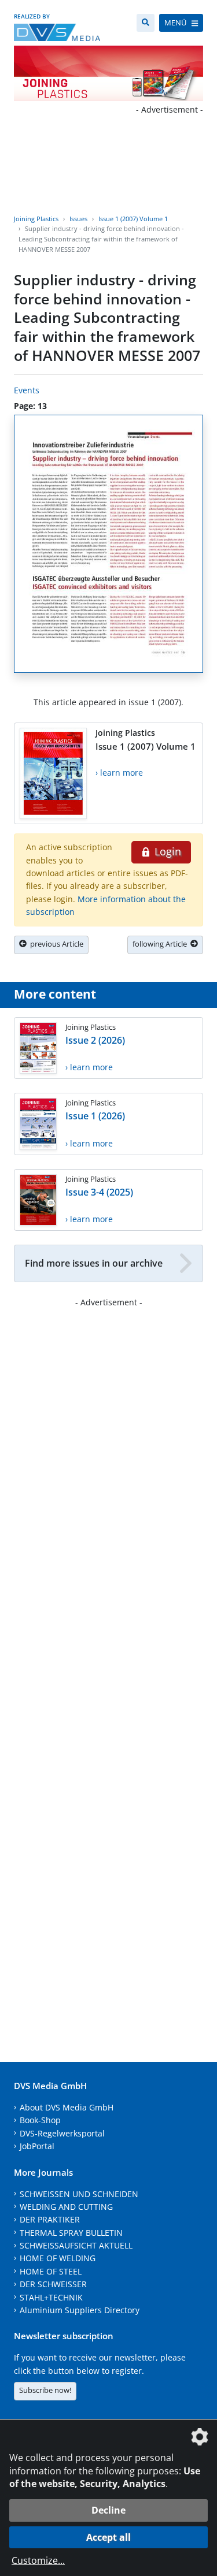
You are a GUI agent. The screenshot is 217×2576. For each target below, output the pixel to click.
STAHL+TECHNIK (51, 2297)
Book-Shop (40, 2120)
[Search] (146, 23)
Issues (78, 219)
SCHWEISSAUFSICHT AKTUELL (76, 2245)
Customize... (38, 2560)
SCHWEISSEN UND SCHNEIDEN (79, 2194)
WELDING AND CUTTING (66, 2207)
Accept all (108, 2537)
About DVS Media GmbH (67, 2107)
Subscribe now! (45, 2390)
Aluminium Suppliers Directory (80, 2310)
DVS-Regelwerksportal (62, 2133)
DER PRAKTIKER (50, 2219)
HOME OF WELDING (58, 2258)
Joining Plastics (36, 219)
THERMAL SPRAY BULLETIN (71, 2233)
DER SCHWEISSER (53, 2284)
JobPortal (37, 2146)
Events (27, 390)
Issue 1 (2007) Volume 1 (133, 219)
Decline (108, 2510)
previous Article (55, 944)
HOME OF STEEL (51, 2271)
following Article (161, 944)
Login (166, 851)
